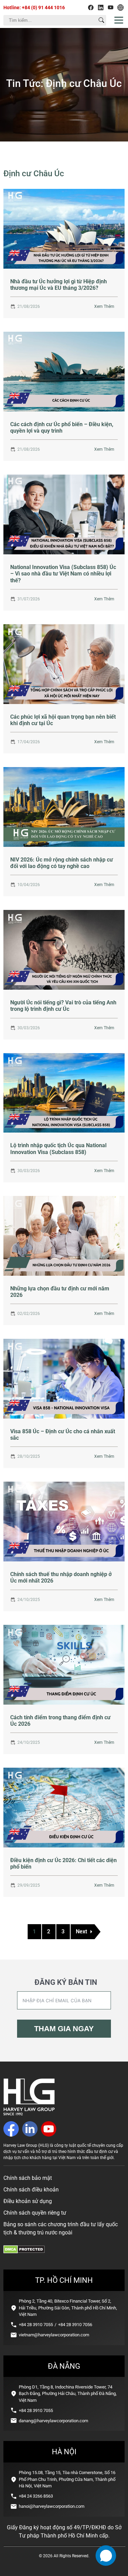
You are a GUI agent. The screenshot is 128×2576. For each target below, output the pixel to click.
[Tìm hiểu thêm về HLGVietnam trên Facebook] (91, 8)
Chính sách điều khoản (31, 2190)
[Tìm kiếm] (101, 20)
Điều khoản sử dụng (28, 2201)
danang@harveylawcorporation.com (53, 2421)
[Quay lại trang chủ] (29, 2114)
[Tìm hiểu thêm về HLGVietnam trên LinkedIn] (101, 8)
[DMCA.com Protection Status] (24, 2252)
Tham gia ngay (64, 2029)
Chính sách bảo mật (28, 2178)
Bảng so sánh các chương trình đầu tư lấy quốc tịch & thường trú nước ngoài (61, 2228)
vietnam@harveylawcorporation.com (54, 2335)
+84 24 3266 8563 (36, 2496)
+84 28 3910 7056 (75, 2325)
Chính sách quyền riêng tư (35, 2213)
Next (81, 1931)
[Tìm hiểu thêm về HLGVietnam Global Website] (120, 8)
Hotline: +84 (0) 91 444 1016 (34, 8)
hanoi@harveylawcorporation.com (52, 2506)
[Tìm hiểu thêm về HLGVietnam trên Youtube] (111, 8)
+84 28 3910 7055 (36, 2325)
